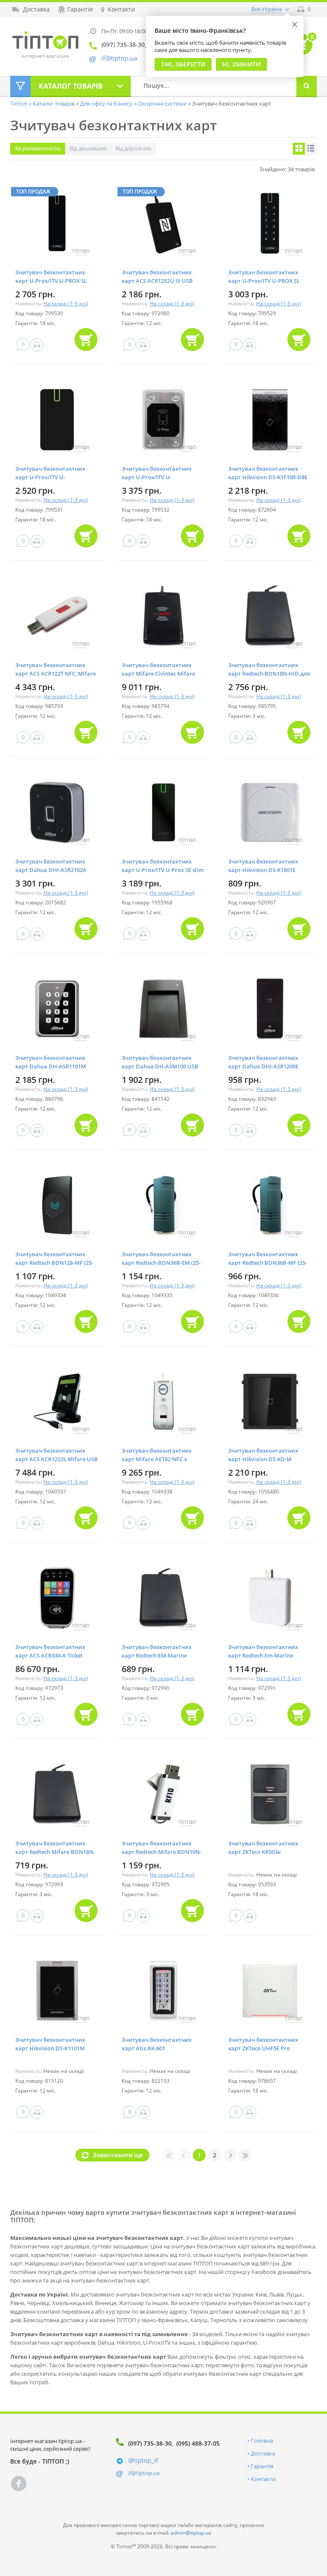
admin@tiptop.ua (191, 2533)
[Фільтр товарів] (20, 86)
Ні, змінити (241, 64)
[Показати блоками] (299, 149)
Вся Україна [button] (267, 9)
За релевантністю (38, 148)
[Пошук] (307, 86)
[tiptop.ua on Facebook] (19, 2484)
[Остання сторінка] (245, 2155)
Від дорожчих (133, 148)
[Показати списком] (311, 149)
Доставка (263, 2453)
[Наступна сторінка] (230, 2155)
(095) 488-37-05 (198, 2443)
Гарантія (262, 2466)
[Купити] (86, 340)
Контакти (263, 2479)
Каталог (71, 86)
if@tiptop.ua (144, 2473)
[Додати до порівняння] (37, 345)
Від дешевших (88, 148)
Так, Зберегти (183, 64)
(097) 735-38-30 (150, 2443)
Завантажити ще (118, 2155)
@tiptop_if (143, 2460)
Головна (262, 2441)
